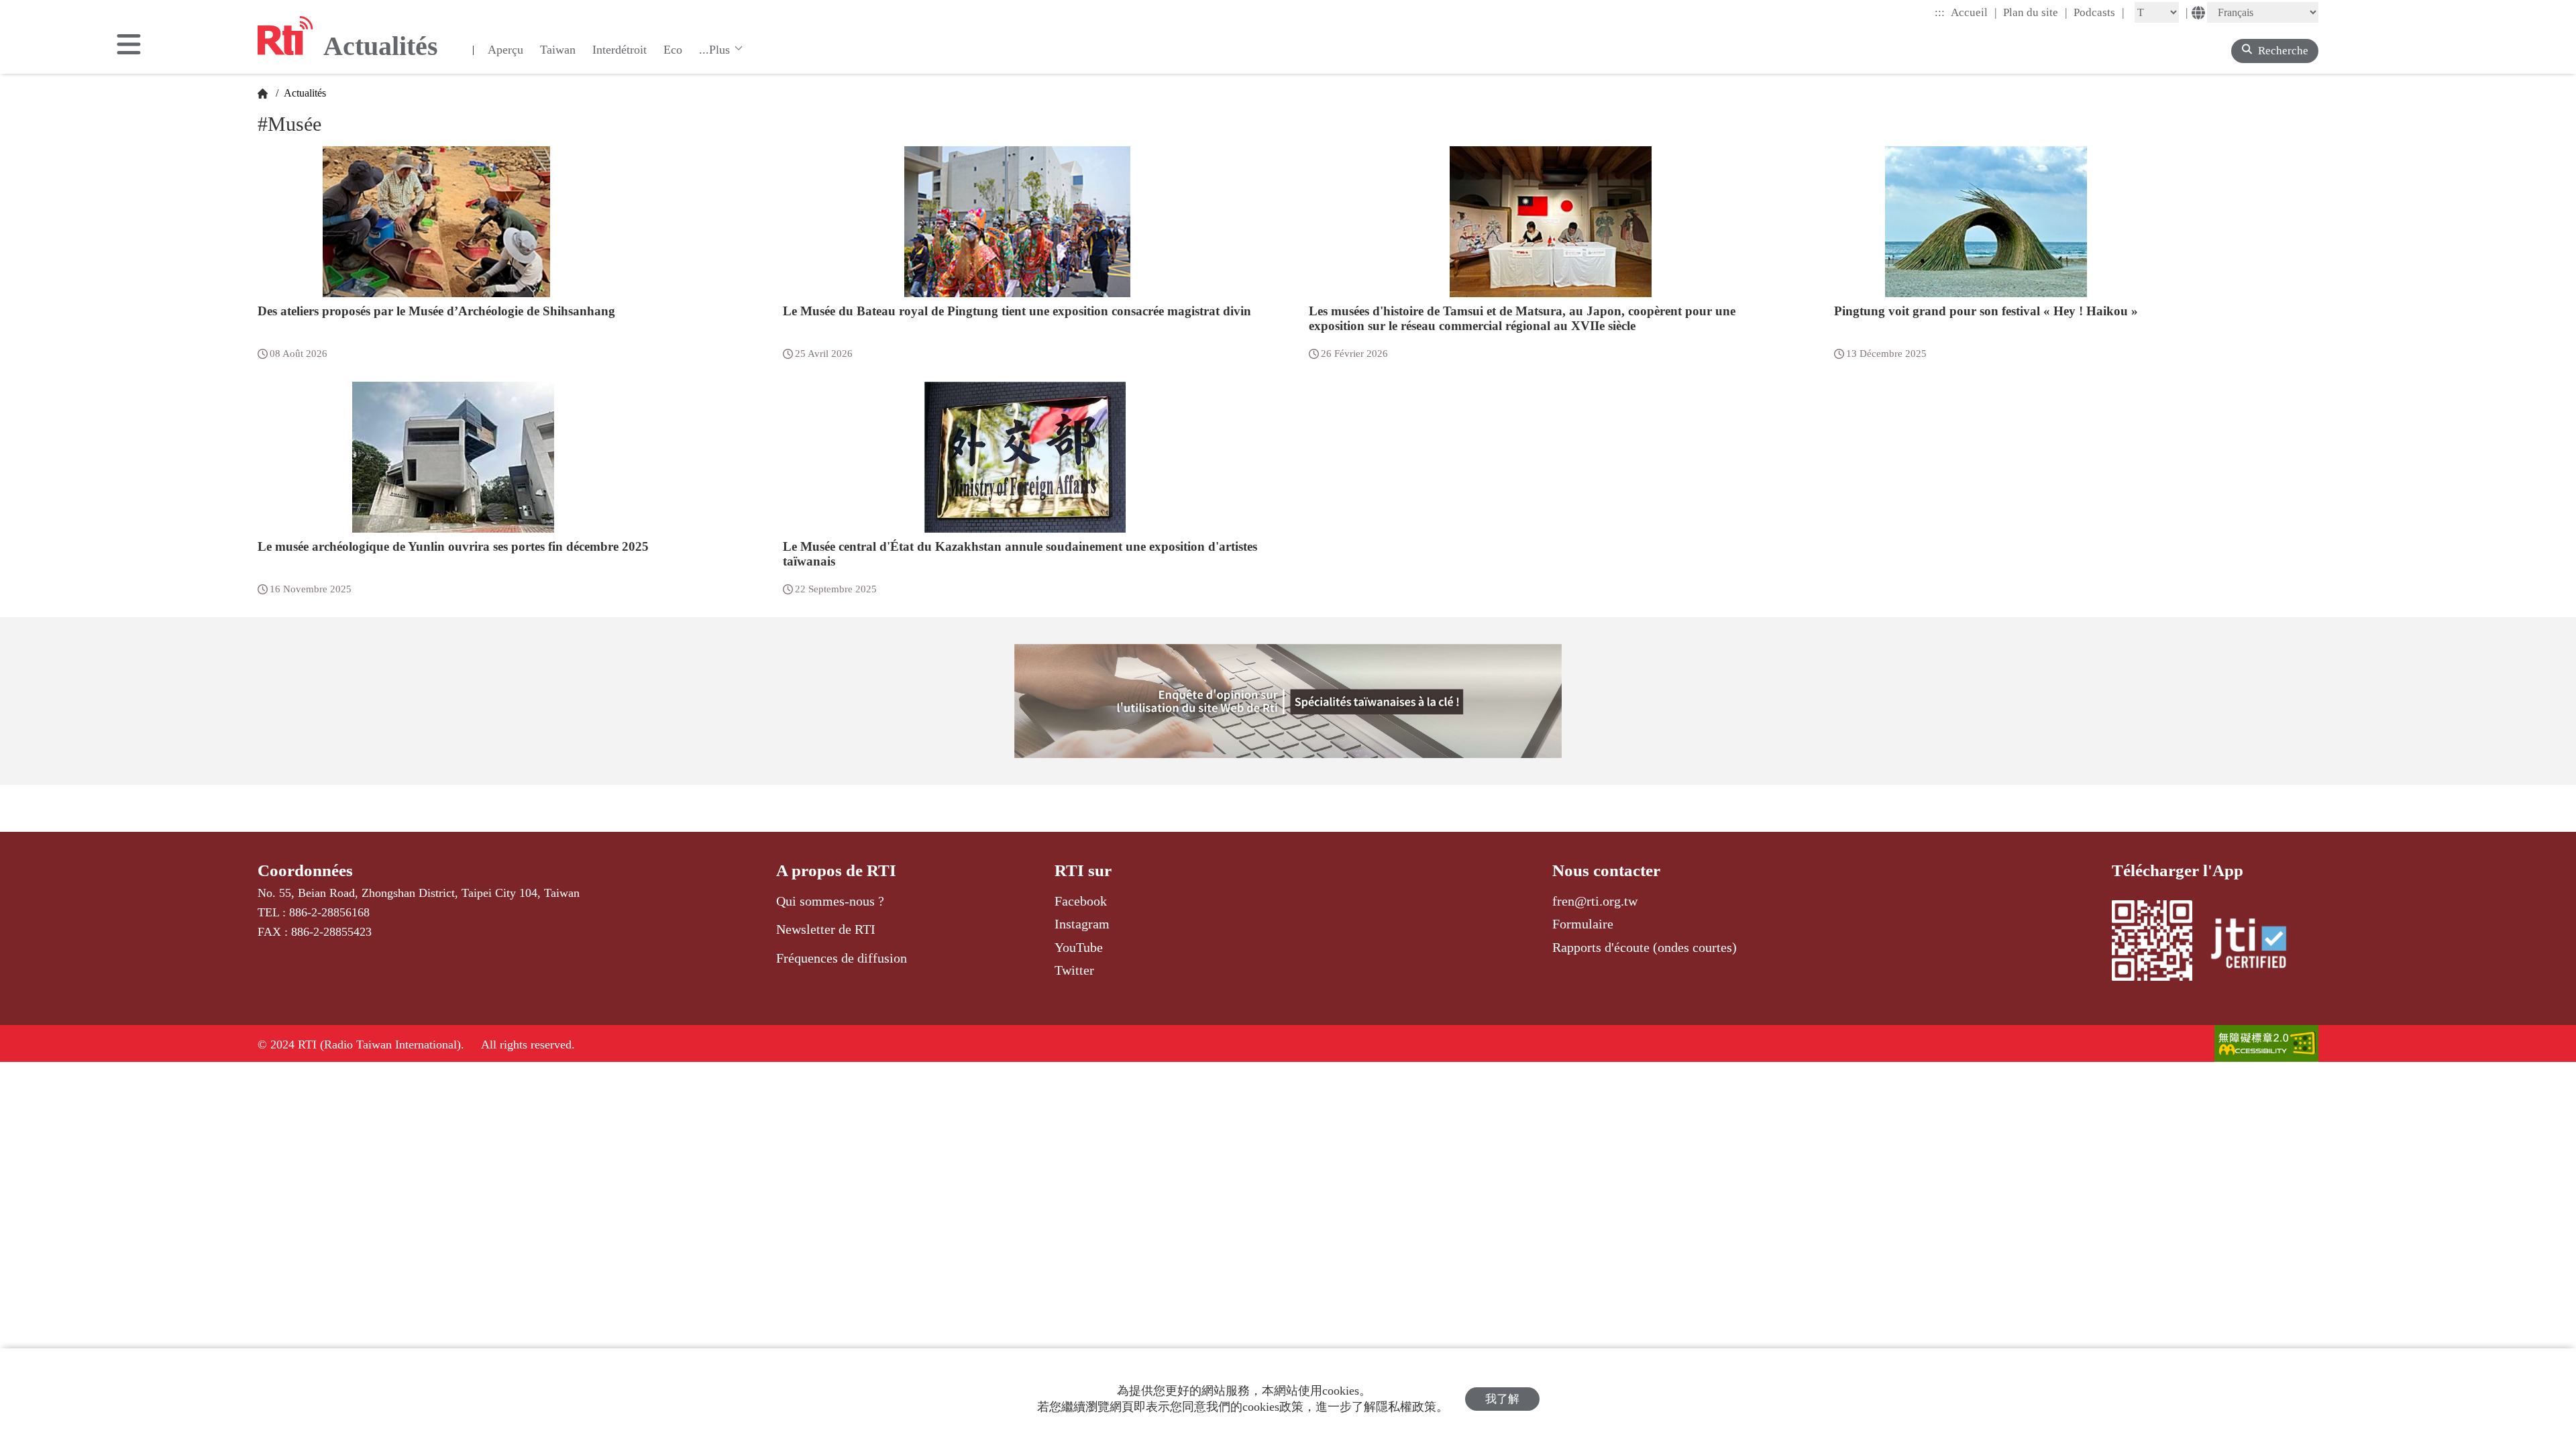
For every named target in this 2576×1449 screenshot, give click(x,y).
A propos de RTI (836, 870)
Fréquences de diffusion (842, 958)
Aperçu (505, 50)
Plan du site (2035, 12)
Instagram (1082, 924)
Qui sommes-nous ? (830, 901)
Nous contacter (1606, 870)
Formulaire (1583, 924)
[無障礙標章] (2266, 1045)
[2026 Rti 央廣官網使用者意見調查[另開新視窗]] (1288, 701)
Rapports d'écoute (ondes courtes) (1645, 947)
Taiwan (558, 50)
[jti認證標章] (2257, 945)
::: (1940, 12)
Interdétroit (620, 50)
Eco (673, 50)
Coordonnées (305, 870)
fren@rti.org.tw (1595, 901)
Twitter (1074, 970)
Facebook (1081, 901)
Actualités (304, 93)
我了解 (1502, 1399)
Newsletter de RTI (826, 929)
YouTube (1079, 947)
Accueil (1974, 12)
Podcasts (2099, 12)
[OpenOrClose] (129, 46)
